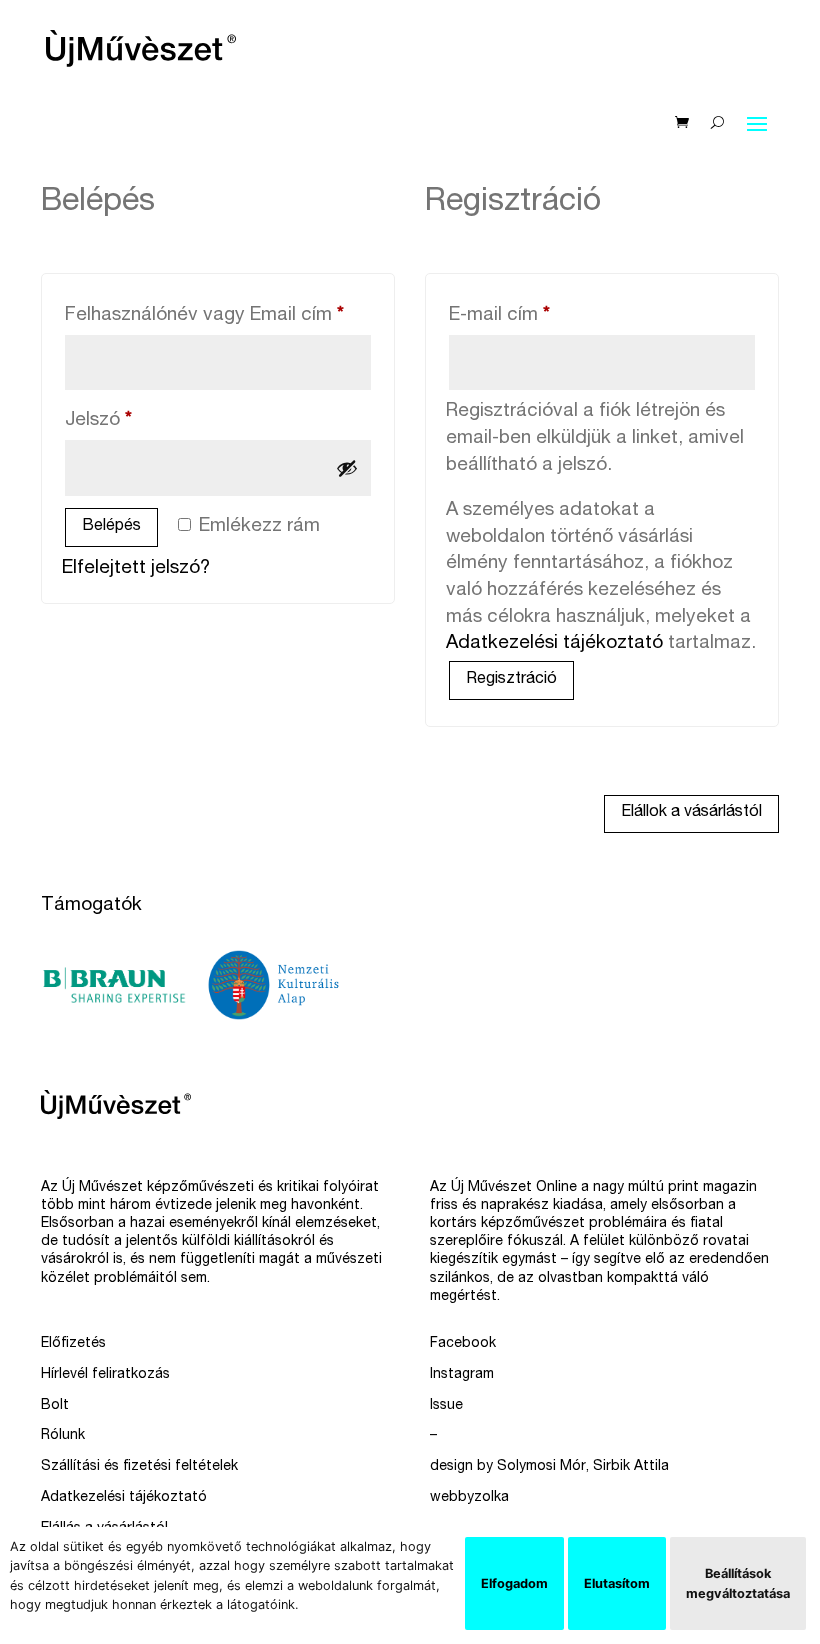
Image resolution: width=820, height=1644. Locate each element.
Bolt (55, 1406)
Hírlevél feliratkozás (105, 1375)
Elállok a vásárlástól (691, 813)
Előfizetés (73, 1344)
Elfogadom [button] (514, 1583)
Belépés (111, 527)
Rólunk (63, 1436)
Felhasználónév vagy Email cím (218, 315)
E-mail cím (537, 315)
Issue (446, 1406)
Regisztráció (511, 680)
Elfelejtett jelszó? (136, 568)
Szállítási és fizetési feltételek (139, 1467)
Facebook (463, 1344)
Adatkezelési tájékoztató (554, 643)
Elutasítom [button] (617, 1583)
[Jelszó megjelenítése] (347, 468)
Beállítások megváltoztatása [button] (738, 1583)
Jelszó (136, 420)
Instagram (462, 1375)
